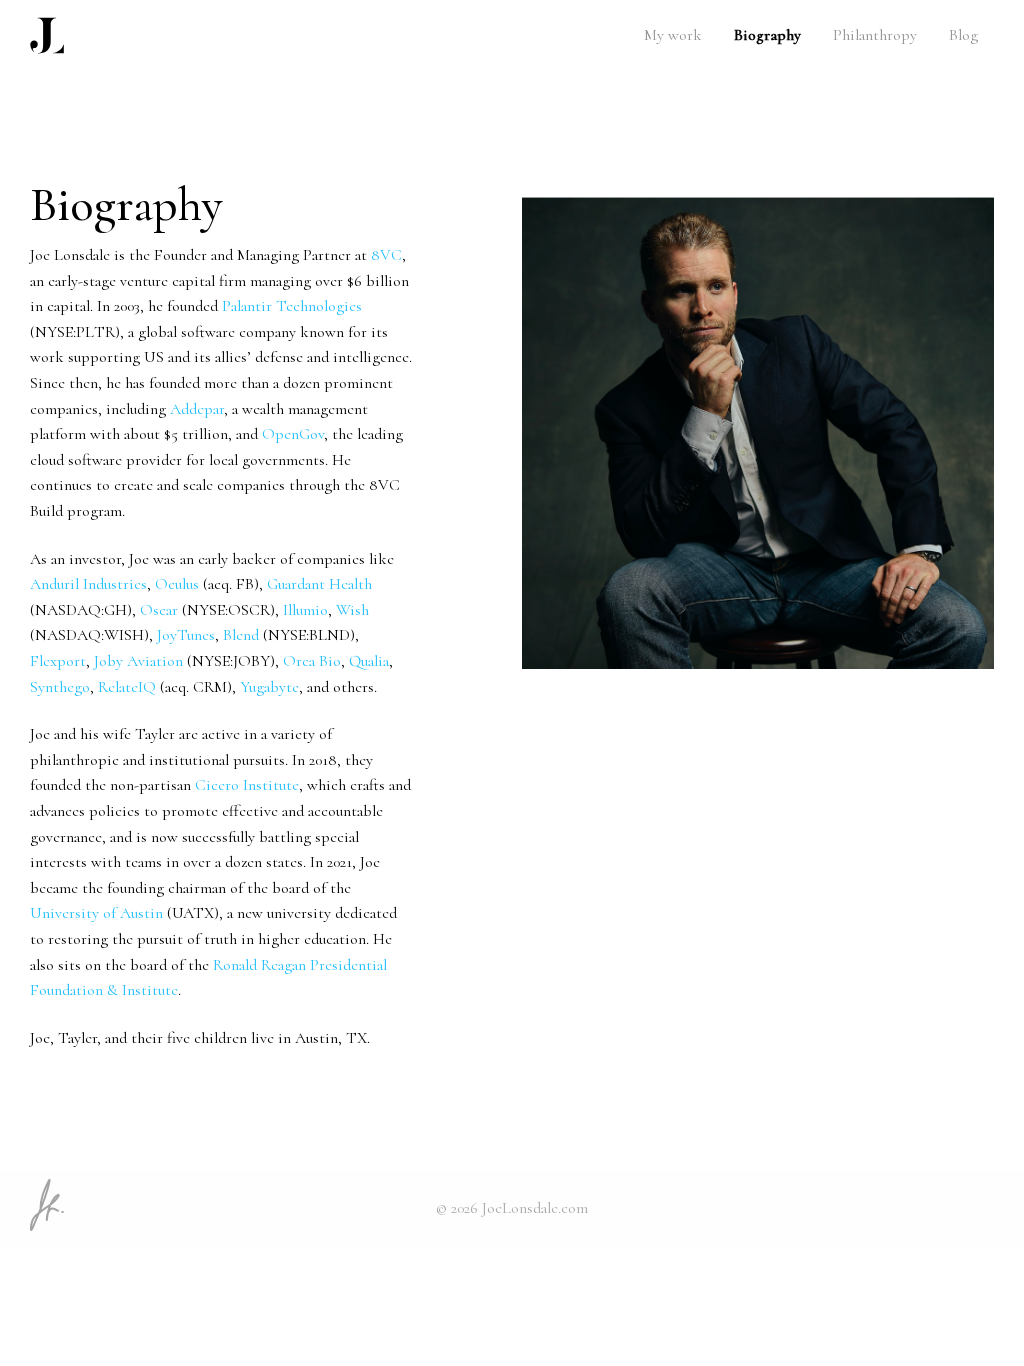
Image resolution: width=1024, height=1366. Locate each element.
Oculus (177, 584)
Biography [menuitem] (767, 35)
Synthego (60, 687)
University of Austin (96, 913)
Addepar (197, 409)
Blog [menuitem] (963, 35)
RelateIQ (127, 687)
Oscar (159, 610)
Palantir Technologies (292, 306)
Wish (352, 610)
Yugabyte (269, 687)
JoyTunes (186, 635)
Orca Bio (312, 661)
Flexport (58, 661)
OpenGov (293, 434)
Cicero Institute (247, 785)
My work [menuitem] (673, 35)
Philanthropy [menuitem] (875, 35)
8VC (386, 255)
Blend (241, 635)
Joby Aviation (138, 661)
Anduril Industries (88, 584)
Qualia (369, 661)
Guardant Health (319, 584)
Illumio (305, 610)
